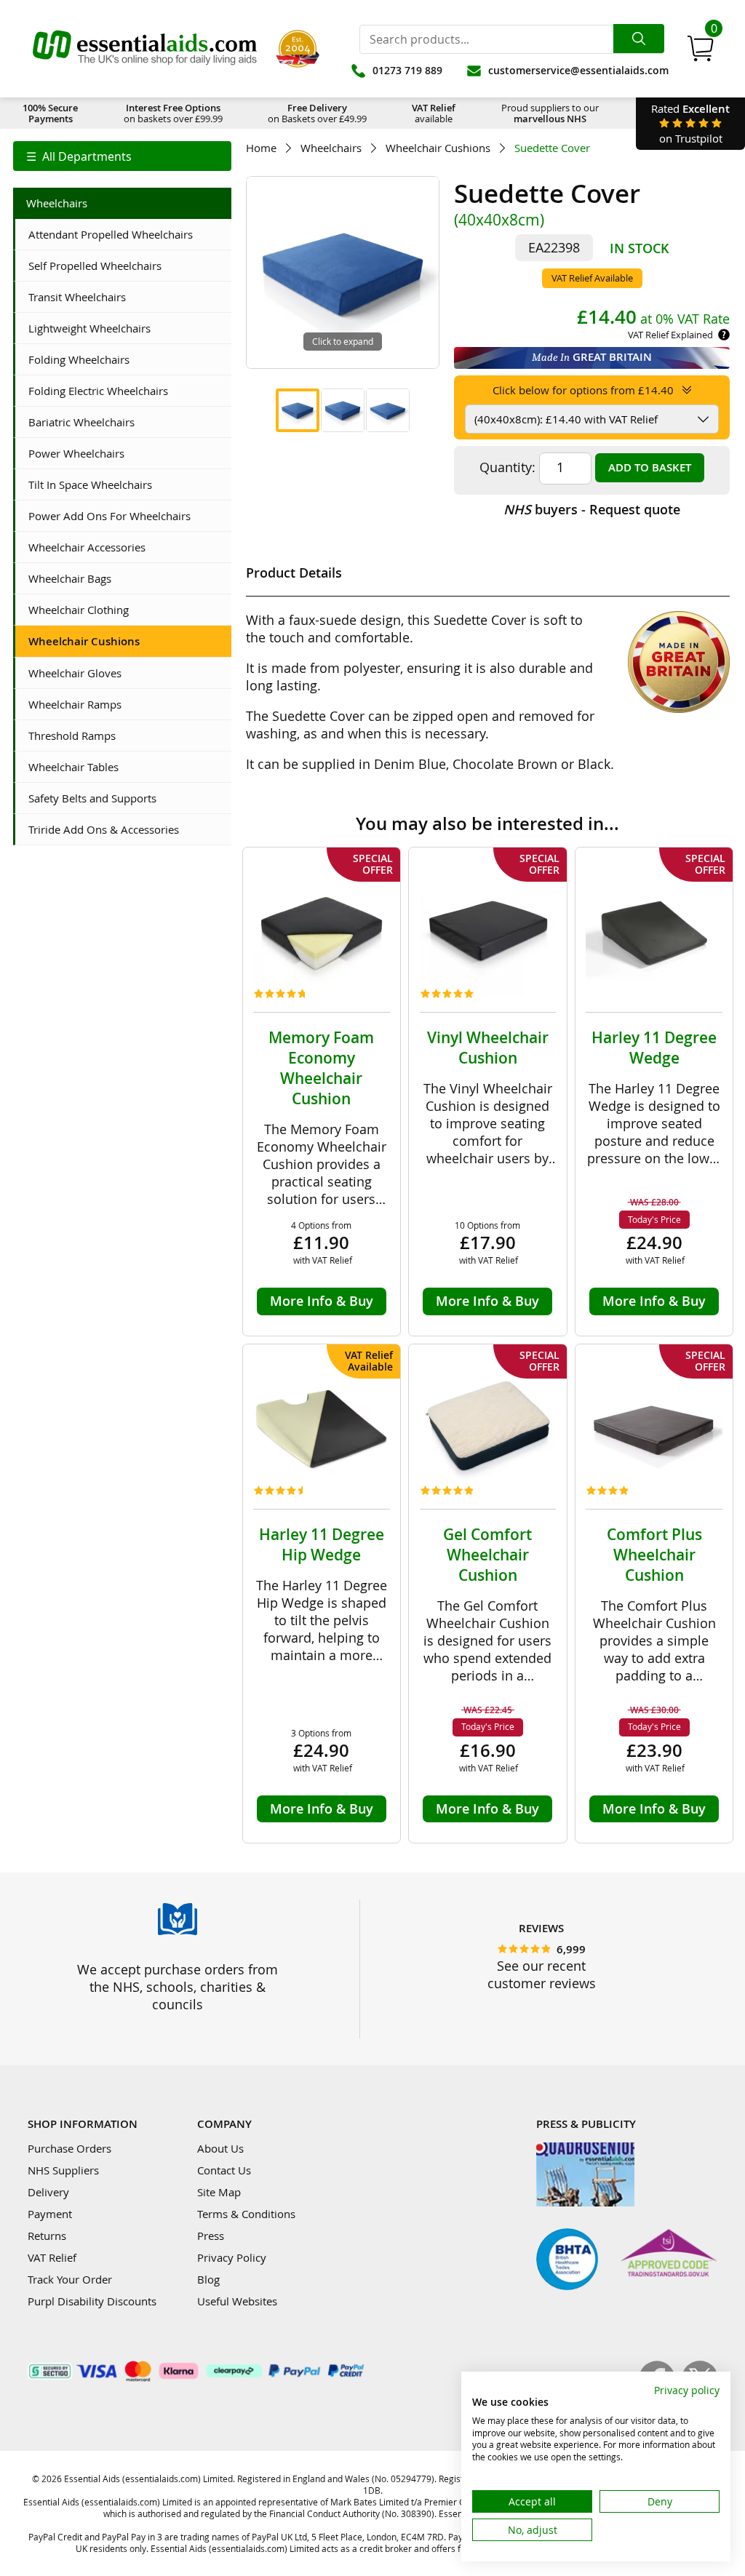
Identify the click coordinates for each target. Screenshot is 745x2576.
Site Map (219, 2192)
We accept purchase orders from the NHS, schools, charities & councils (178, 1987)
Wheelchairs (331, 148)
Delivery (48, 2192)
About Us (220, 2148)
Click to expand (343, 341)
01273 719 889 (407, 70)
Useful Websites (237, 2301)
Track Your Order (70, 2279)
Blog (208, 2279)
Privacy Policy (232, 2257)
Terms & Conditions (246, 2214)
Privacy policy (687, 2390)
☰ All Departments (79, 156)
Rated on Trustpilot (690, 123)
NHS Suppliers (63, 2170)
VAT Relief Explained (670, 335)
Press (211, 2236)
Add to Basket (650, 467)
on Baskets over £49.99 (317, 113)
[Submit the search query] (639, 39)
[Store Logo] (145, 49)
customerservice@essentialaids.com (578, 70)
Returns (47, 2236)
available (434, 113)
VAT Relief (52, 2257)
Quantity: (507, 467)
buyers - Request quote (592, 509)
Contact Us (224, 2170)
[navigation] (122, 156)
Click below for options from (583, 390)
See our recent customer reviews (542, 1974)
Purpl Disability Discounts (92, 2301)
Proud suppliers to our (550, 113)
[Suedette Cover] (298, 410)
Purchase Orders (69, 2148)
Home (261, 148)
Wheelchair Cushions (438, 148)
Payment (50, 2214)
